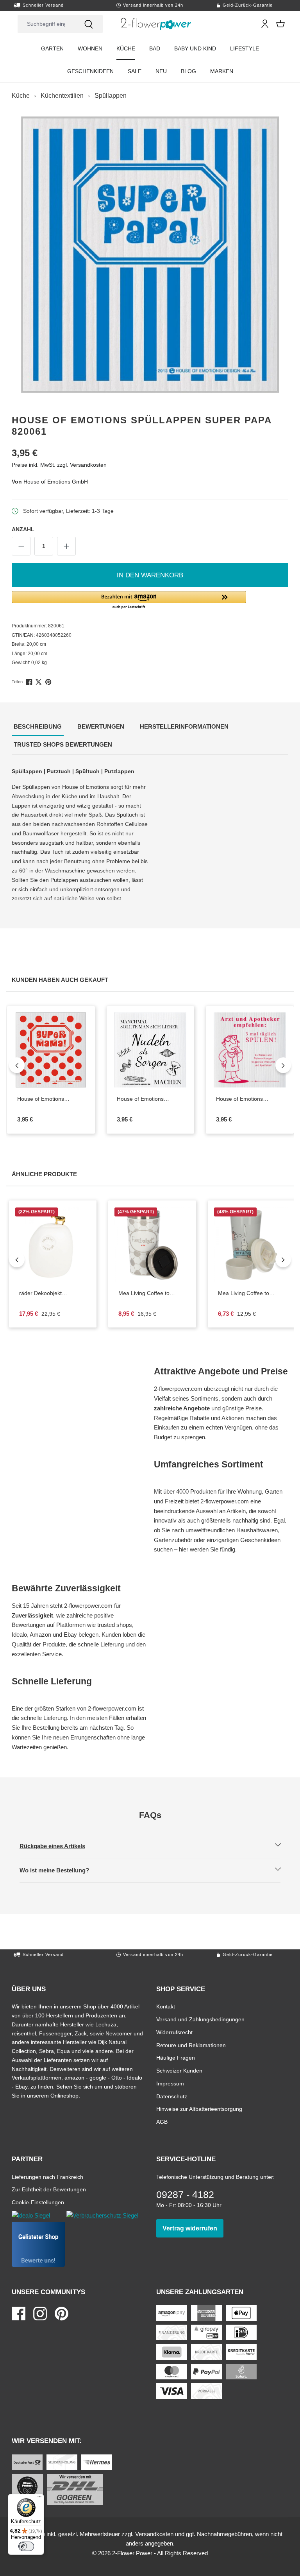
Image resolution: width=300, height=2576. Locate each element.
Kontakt (166, 2006)
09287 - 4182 (185, 2194)
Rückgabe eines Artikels (59, 1846)
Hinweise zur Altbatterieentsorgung (199, 2109)
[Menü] (39, 2499)
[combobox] (46, 24)
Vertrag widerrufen (193, 2228)
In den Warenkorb (150, 575)
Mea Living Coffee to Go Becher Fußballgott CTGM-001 (149, 1293)
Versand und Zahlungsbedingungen (200, 2019)
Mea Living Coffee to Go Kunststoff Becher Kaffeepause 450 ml (252, 1293)
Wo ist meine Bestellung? (61, 1870)
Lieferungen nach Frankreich (47, 2177)
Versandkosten (154, 2534)
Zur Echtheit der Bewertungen (49, 2189)
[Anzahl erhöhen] (66, 546)
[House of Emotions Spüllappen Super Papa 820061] (150, 255)
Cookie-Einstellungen (38, 2202)
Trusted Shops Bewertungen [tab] (64, 744)
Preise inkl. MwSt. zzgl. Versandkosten (59, 465)
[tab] (38, 727)
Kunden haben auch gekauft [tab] (61, 980)
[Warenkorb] (280, 24)
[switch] (26, 2546)
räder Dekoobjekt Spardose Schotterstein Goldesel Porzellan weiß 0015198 (53, 1293)
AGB (162, 2122)
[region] (150, 255)
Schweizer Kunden (179, 2070)
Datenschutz (172, 2096)
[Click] (156, 24)
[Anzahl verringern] (21, 546)
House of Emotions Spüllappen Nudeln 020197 (143, 1099)
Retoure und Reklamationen (191, 2045)
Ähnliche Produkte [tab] (45, 1174)
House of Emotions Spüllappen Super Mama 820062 (51, 1099)
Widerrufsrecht (174, 2032)
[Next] (283, 1065)
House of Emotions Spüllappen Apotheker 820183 (243, 1099)
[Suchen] (89, 24)
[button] (150, 600)
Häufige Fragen (176, 2057)
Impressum (170, 2083)
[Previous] (17, 1065)
